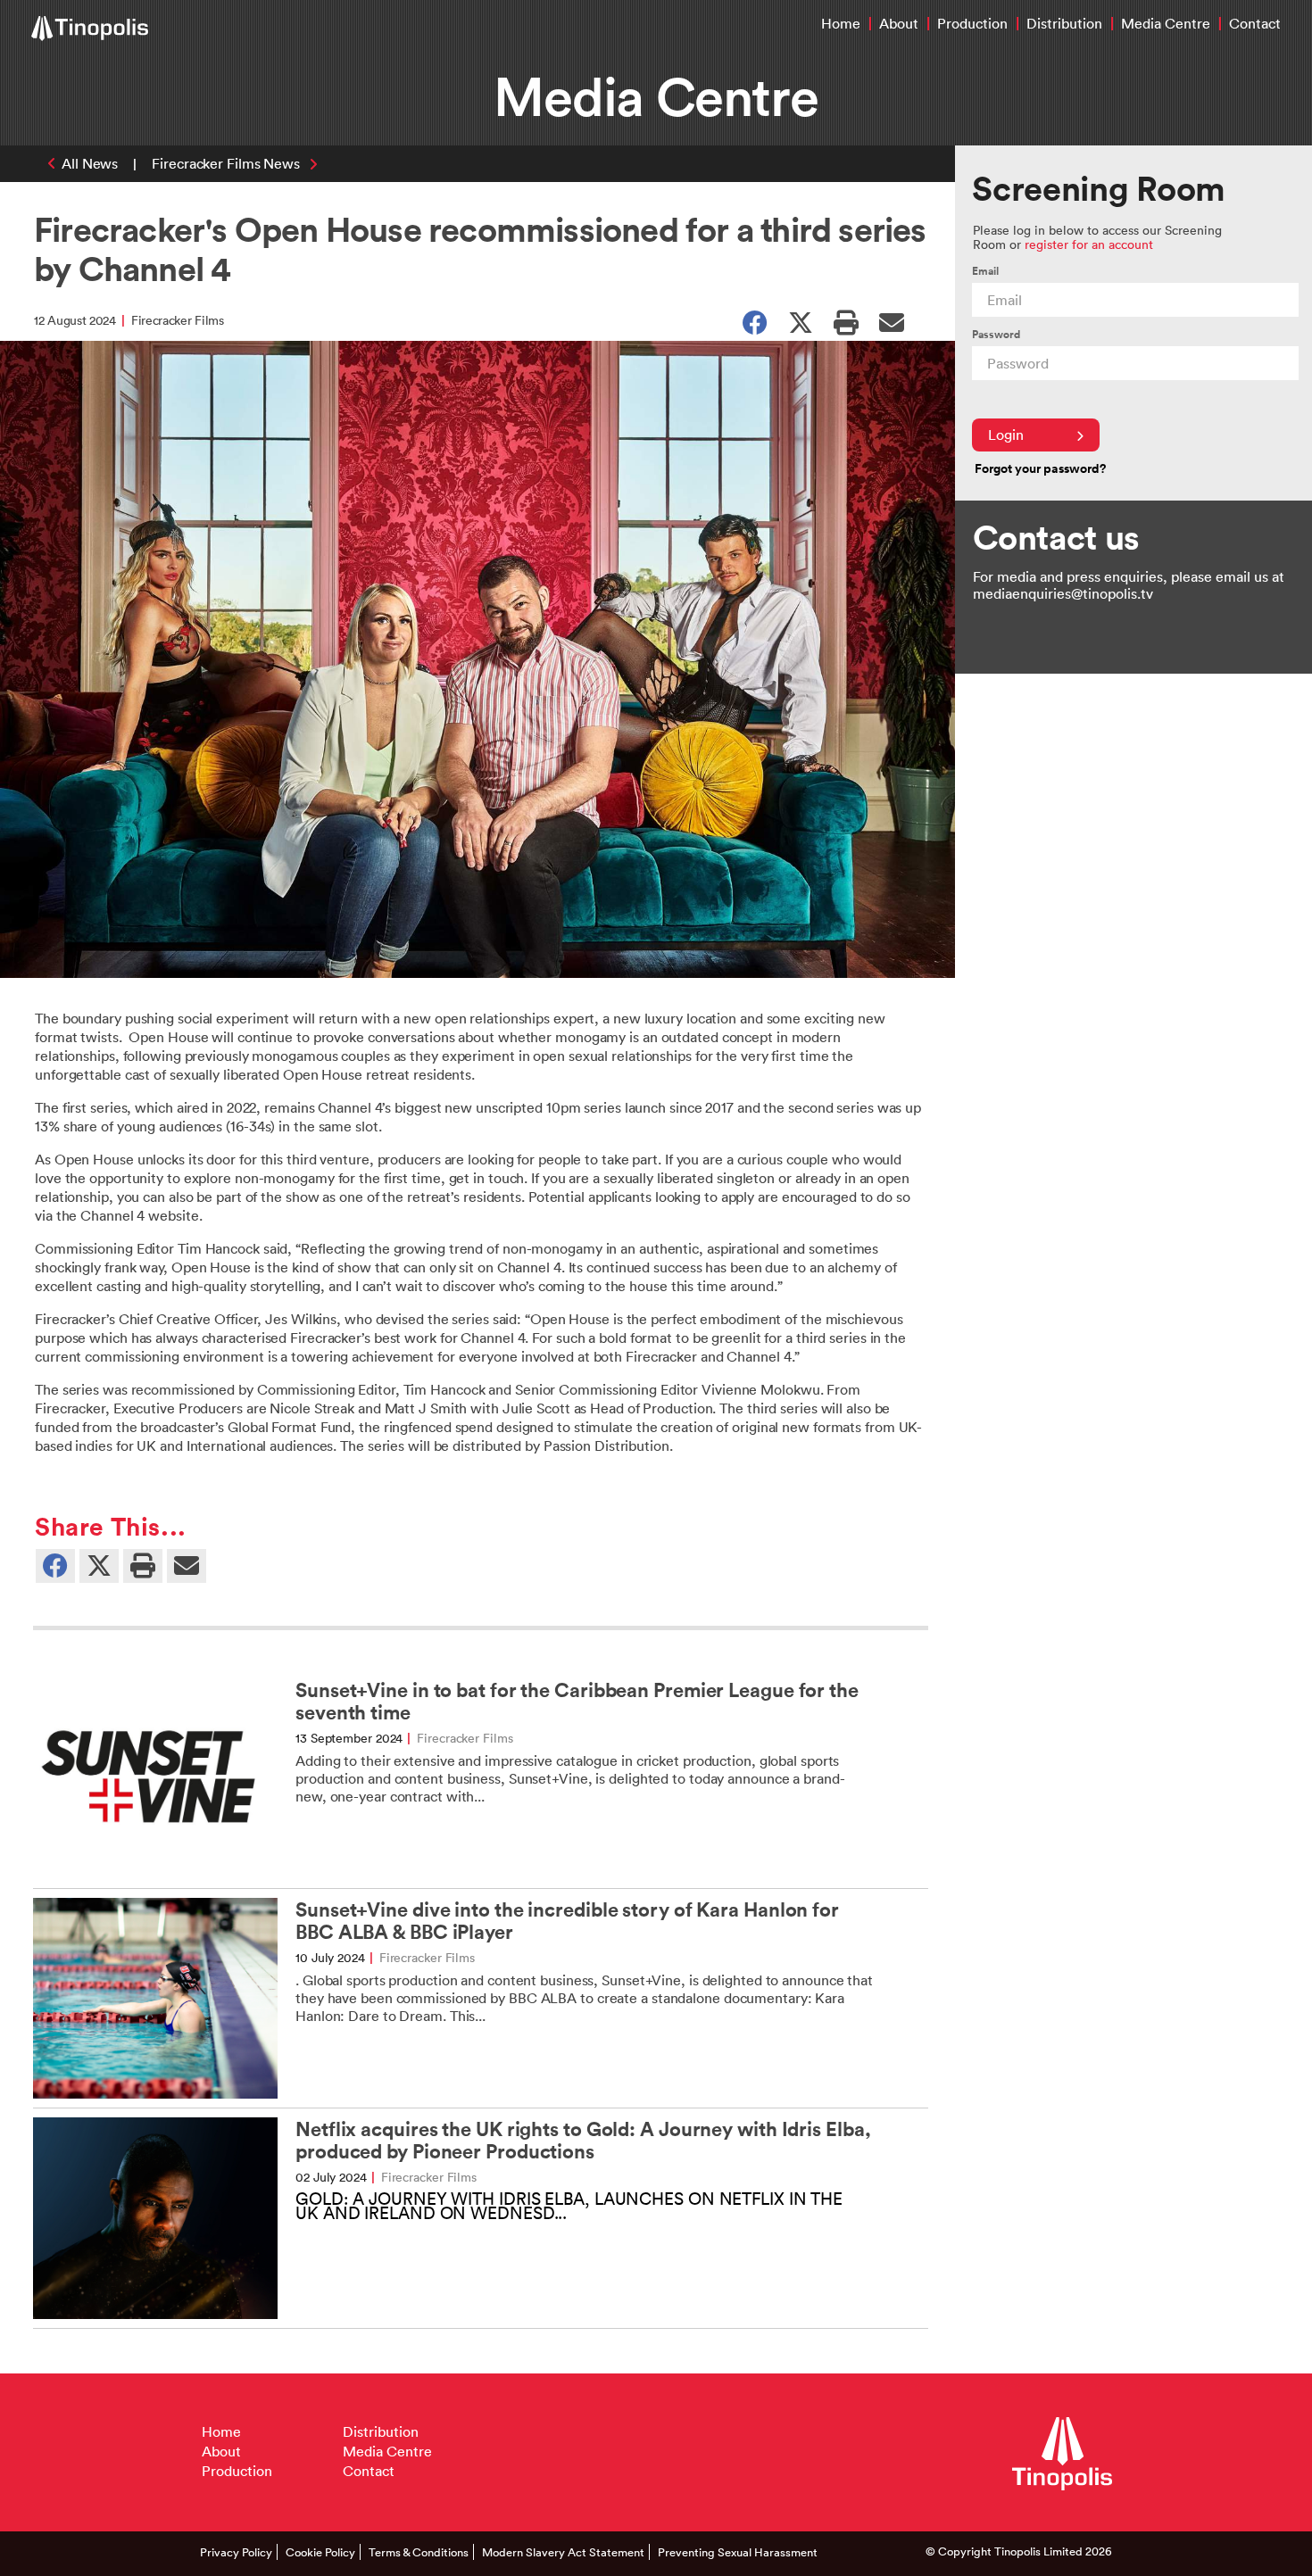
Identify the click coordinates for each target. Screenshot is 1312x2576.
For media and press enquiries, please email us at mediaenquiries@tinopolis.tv (1129, 585)
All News (90, 163)
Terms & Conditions (419, 2552)
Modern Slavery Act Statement (563, 2552)
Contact (1255, 23)
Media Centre (1166, 23)
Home (841, 23)
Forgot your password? (1040, 468)
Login (1006, 435)
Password (996, 334)
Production (972, 23)
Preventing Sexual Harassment (738, 2552)
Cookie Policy (320, 2552)
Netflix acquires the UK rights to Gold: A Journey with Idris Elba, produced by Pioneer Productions (583, 2141)
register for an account (1089, 244)
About (899, 23)
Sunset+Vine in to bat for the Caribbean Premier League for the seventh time (577, 1702)
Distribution (1064, 23)
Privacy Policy (236, 2552)
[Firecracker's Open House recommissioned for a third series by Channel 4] (892, 321)
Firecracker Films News (226, 163)
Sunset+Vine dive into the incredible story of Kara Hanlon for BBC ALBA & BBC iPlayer (567, 1921)
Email (985, 271)
